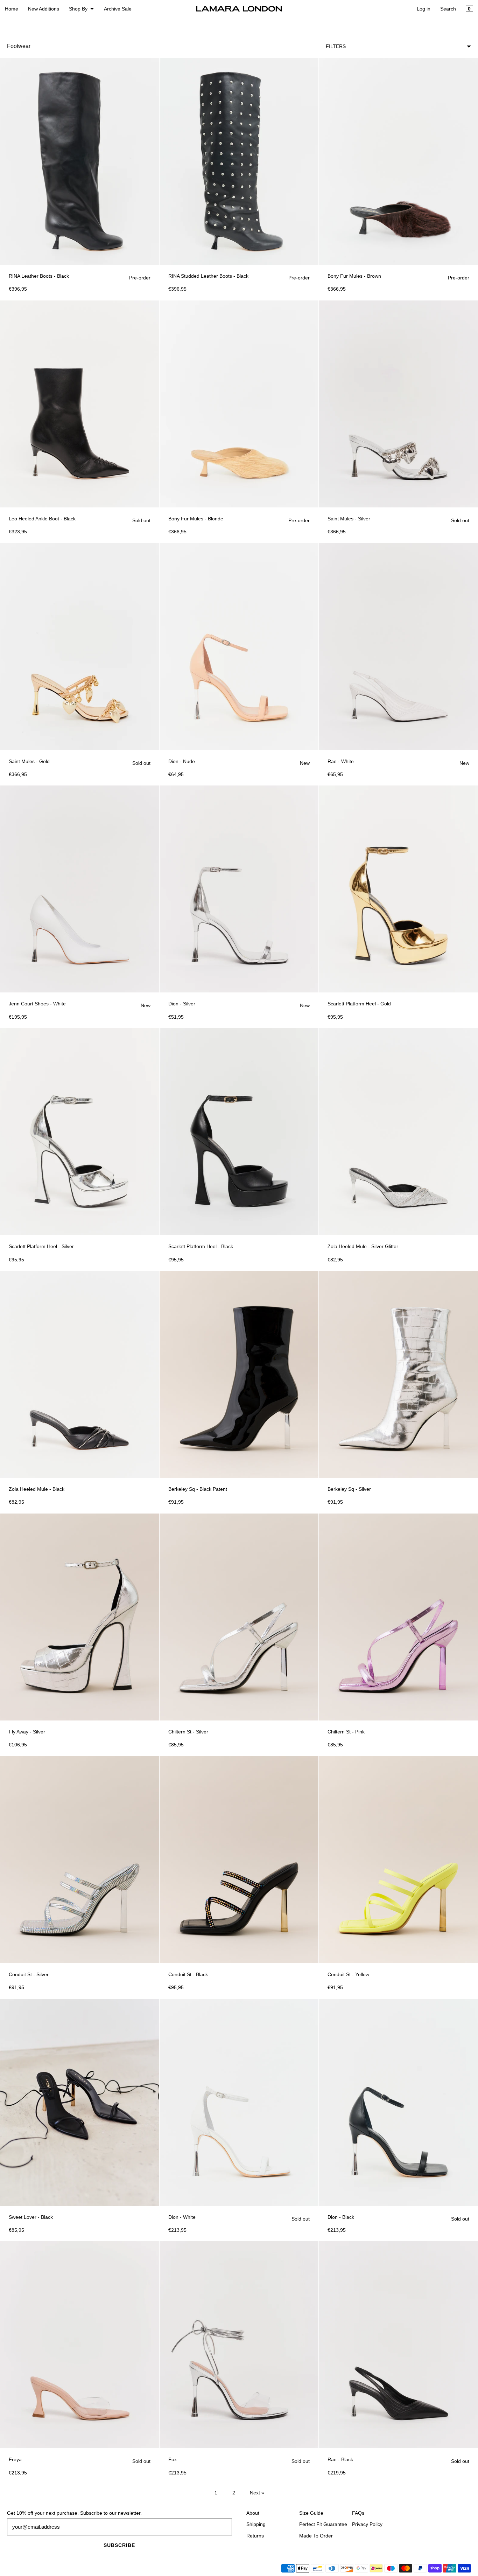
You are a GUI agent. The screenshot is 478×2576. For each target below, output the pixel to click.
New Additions (44, 9)
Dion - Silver (182, 1004)
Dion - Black (341, 2217)
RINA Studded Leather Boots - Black (208, 276)
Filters (336, 46)
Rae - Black (340, 2459)
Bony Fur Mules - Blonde (196, 519)
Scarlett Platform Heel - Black (201, 1246)
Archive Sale (118, 9)
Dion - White (182, 2217)
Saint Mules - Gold (29, 761)
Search (448, 9)
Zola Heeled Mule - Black (37, 1489)
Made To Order (316, 2536)
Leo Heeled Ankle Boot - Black (42, 519)
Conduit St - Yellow (348, 1974)
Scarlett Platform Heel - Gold (359, 1004)
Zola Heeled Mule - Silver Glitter (363, 1246)
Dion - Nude (182, 761)
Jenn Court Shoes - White (37, 1004)
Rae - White (341, 761)
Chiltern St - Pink (346, 1732)
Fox (173, 2459)
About (253, 2513)
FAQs (358, 2513)
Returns (255, 2536)
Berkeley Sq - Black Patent (198, 1489)
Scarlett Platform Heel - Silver (41, 1246)
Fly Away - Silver (27, 1732)
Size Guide (311, 2513)
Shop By (78, 9)
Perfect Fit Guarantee (323, 2524)
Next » (257, 2493)
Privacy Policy (367, 2524)
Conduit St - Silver (29, 1974)
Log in (424, 9)
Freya (15, 2459)
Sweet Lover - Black (31, 2217)
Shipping (256, 2524)
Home (12, 9)
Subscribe (119, 2545)
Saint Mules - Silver (349, 519)
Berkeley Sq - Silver (349, 1489)
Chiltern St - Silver (188, 1732)
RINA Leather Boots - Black (39, 276)
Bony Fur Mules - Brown (354, 276)
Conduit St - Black (188, 1974)
